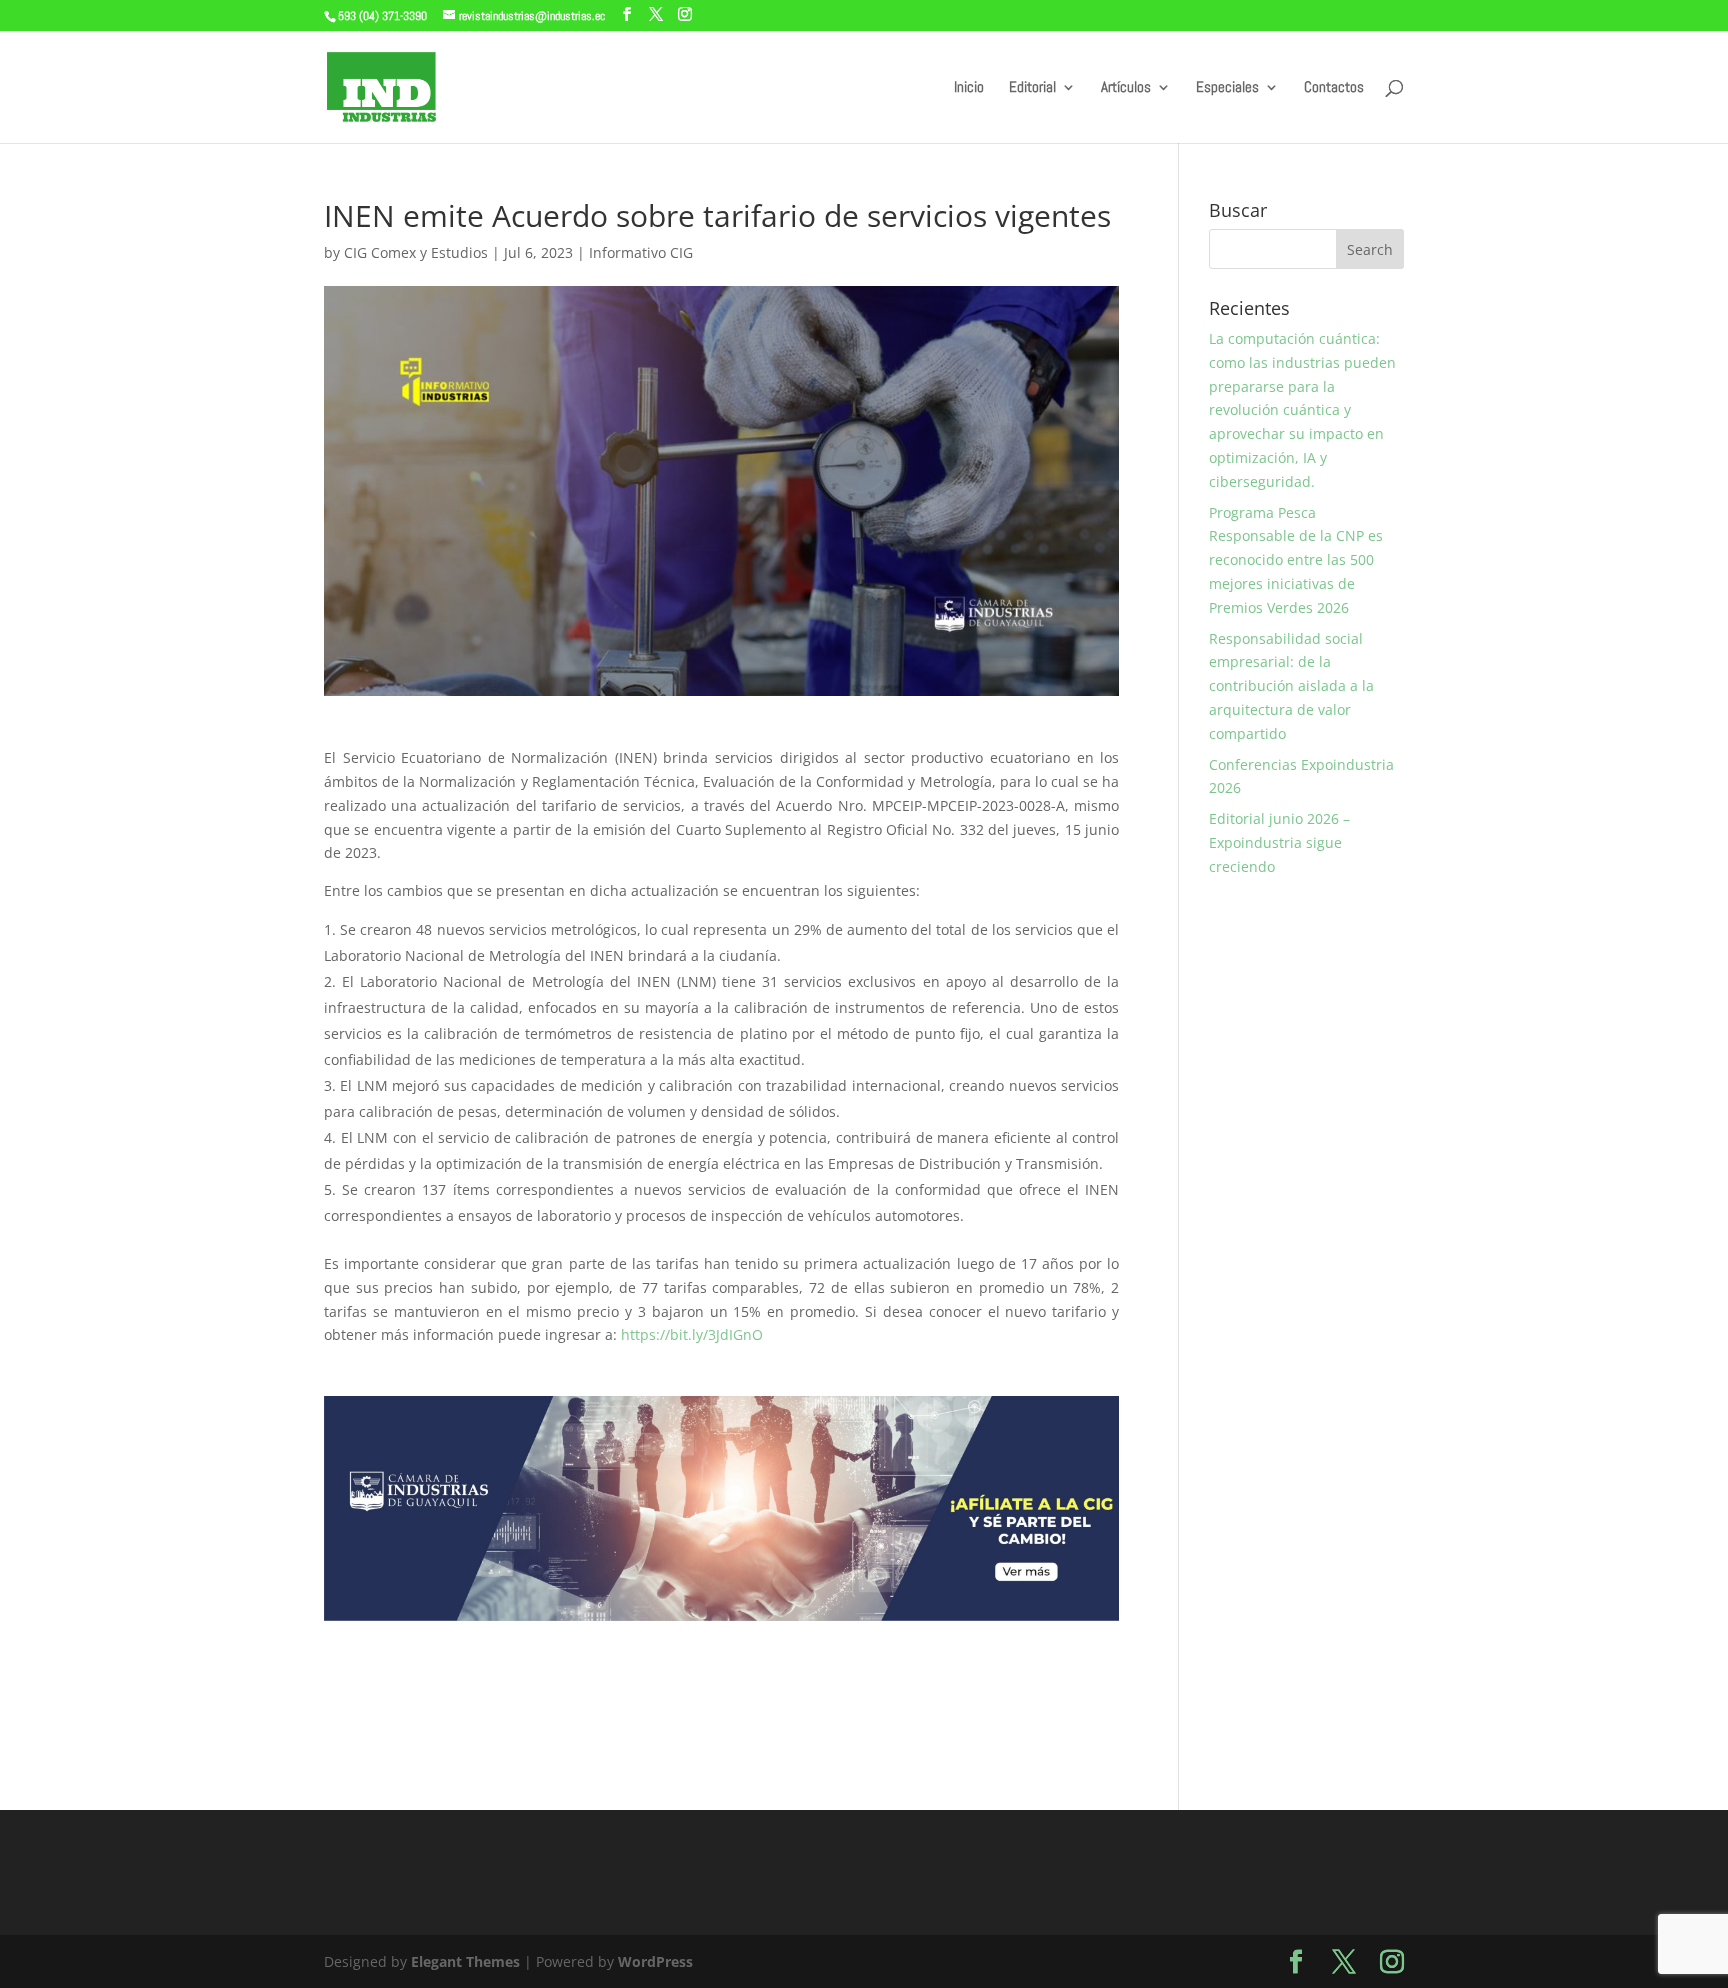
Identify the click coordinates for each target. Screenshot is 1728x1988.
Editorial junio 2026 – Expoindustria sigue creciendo (1279, 842)
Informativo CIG (641, 252)
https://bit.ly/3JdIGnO (692, 1334)
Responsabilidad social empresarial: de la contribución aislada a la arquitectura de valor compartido (1291, 686)
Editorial (1032, 88)
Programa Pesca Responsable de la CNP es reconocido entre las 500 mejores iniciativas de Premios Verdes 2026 (1296, 560)
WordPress (655, 1961)
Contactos (1334, 88)
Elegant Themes (465, 1961)
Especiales (1227, 88)
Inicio (969, 88)
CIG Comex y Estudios (416, 252)
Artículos (1126, 88)
